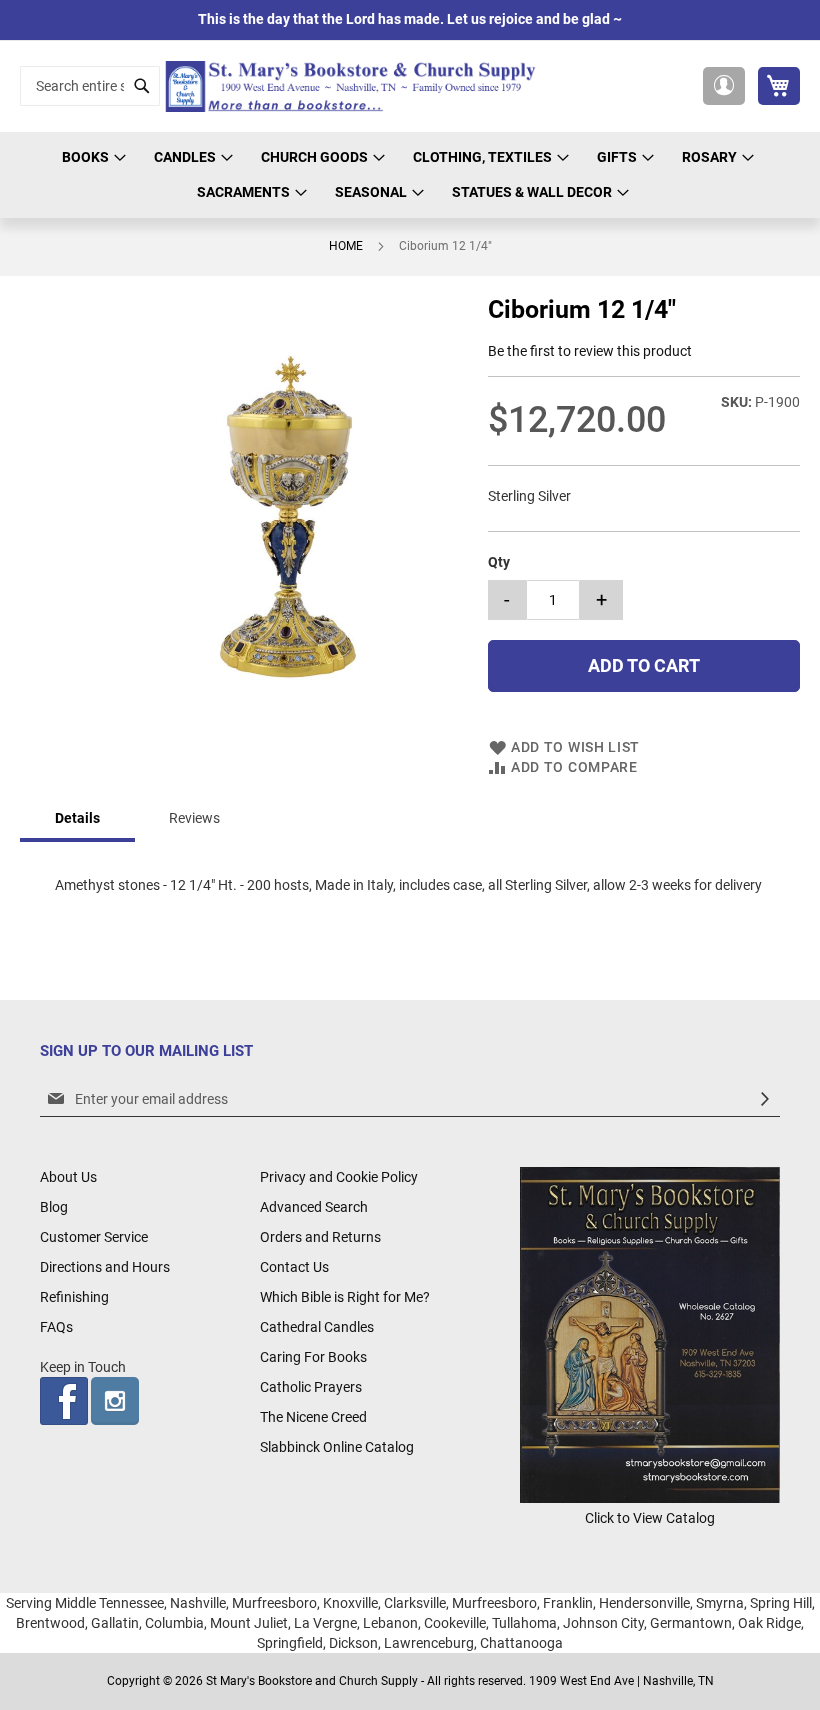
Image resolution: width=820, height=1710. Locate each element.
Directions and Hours (105, 1267)
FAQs (56, 1327)
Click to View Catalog (650, 1518)
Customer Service (94, 1237)
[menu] (410, 175)
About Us (68, 1177)
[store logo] (355, 86)
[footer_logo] (650, 1498)
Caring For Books (313, 1357)
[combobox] (90, 86)
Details (77, 818)
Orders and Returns (320, 1237)
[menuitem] (91, 157)
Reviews (194, 818)
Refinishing (74, 1297)
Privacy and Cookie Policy (339, 1177)
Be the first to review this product (590, 351)
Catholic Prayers (311, 1387)
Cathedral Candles (317, 1327)
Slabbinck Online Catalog (337, 1447)
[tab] (77, 819)
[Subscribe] (765, 1099)
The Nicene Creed (313, 1417)
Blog (54, 1207)
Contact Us (294, 1267)
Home (346, 246)
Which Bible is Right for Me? (345, 1297)
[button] (724, 86)
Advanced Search (314, 1207)
